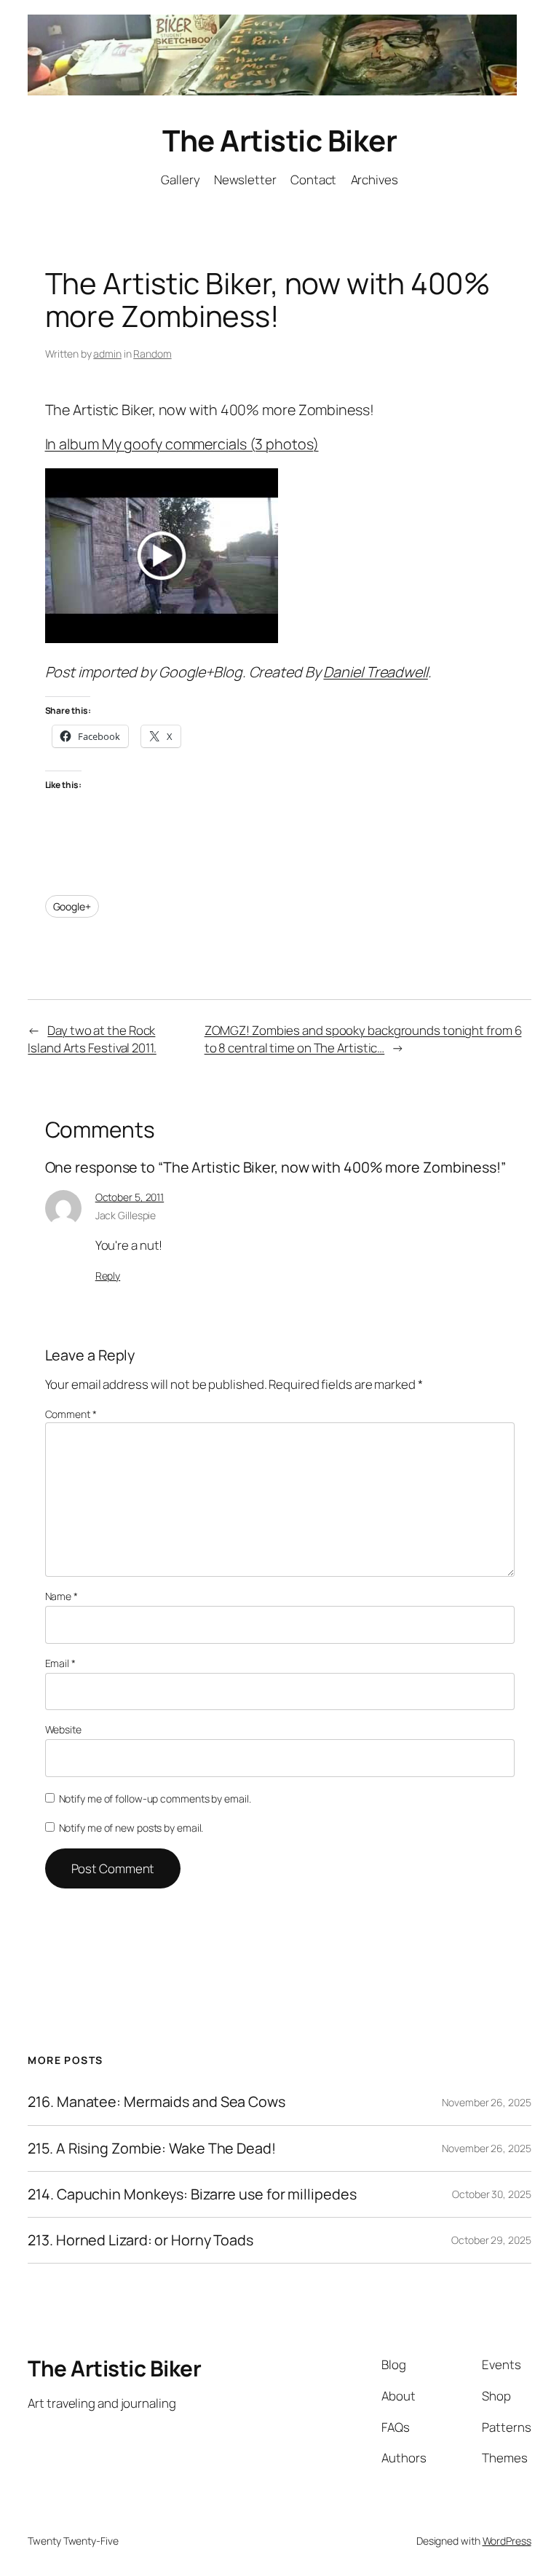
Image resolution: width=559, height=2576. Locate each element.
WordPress (507, 2541)
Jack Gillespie (126, 1215)
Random (152, 354)
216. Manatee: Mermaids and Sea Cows (156, 2102)
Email (60, 1663)
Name (62, 1596)
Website (63, 1729)
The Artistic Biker (279, 140)
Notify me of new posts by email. (131, 1828)
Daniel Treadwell (375, 672)
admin (107, 354)
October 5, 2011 (130, 1197)
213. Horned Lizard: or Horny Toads (140, 2240)
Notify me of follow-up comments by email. (155, 1799)
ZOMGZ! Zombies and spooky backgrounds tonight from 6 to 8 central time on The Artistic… (363, 1039)
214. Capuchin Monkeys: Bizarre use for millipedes (192, 2194)
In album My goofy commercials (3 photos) (182, 444)
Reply (108, 1276)
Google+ (72, 906)
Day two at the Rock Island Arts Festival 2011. (92, 1039)
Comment (71, 1414)
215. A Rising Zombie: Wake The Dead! (151, 2148)
